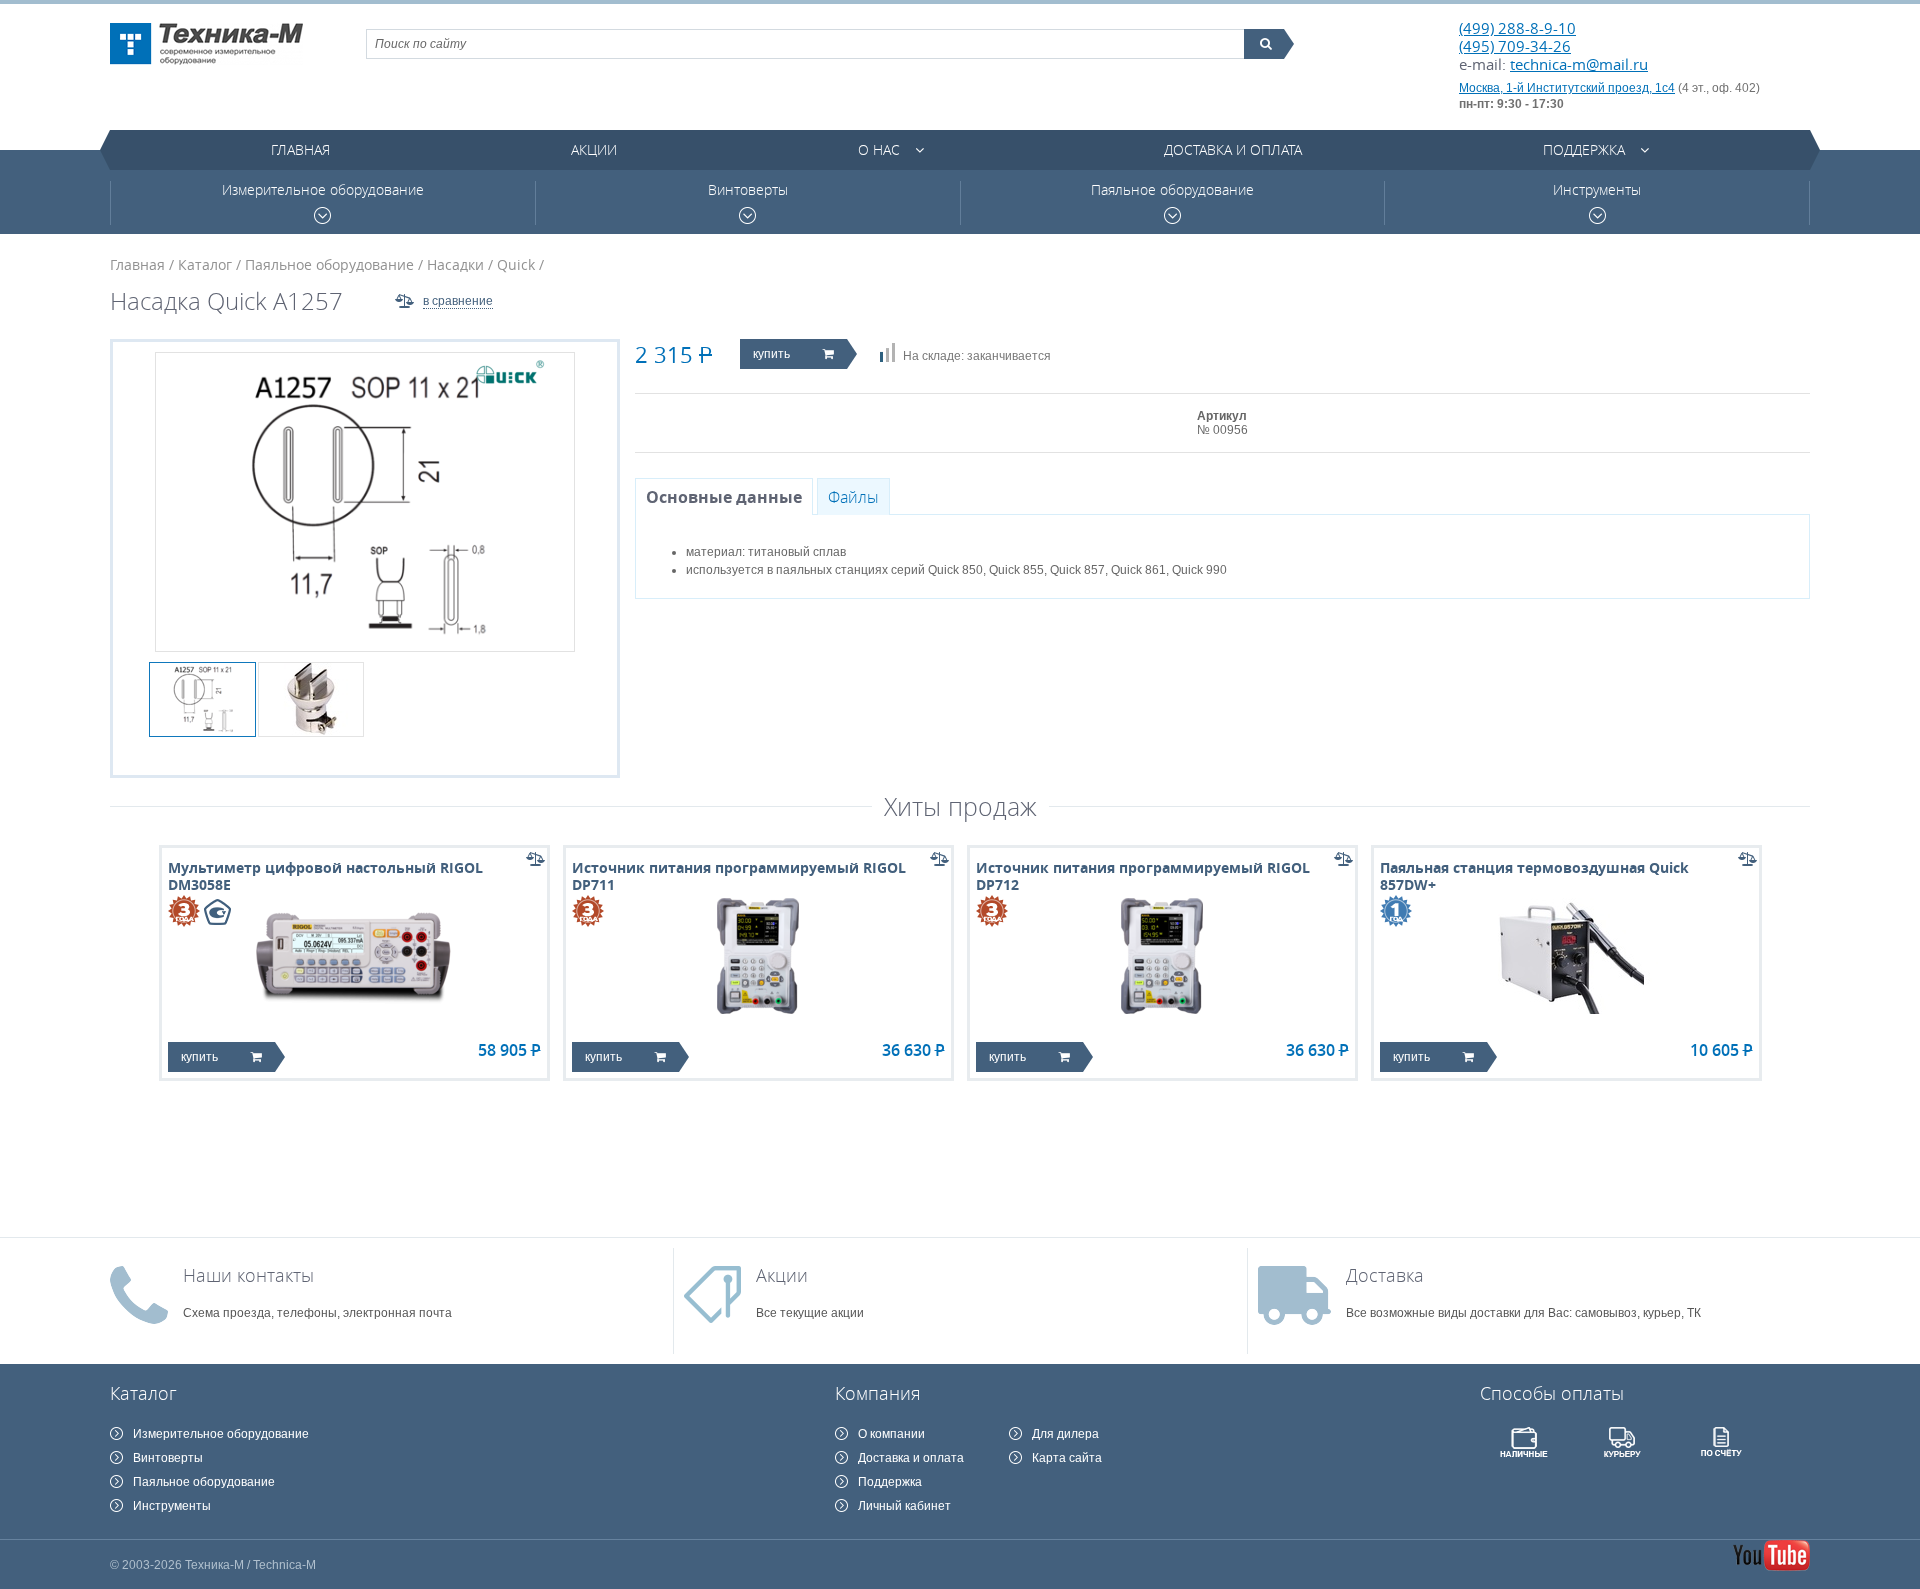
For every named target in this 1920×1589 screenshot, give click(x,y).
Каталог (205, 264)
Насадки (455, 264)
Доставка (1385, 1275)
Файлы (853, 497)
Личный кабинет (904, 1506)
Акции (594, 149)
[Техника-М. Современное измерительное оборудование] (206, 44)
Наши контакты (248, 1275)
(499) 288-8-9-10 (1517, 28)
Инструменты (1597, 190)
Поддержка (1584, 149)
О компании (891, 1434)
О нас (879, 149)
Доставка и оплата (1233, 149)
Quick (516, 264)
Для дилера (1065, 1434)
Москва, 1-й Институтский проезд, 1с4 (1567, 88)
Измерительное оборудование (323, 190)
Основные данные (724, 497)
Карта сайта (1067, 1458)
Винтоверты (748, 190)
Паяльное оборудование (1172, 190)
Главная (300, 149)
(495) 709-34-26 (1515, 46)
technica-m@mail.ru (1579, 64)
